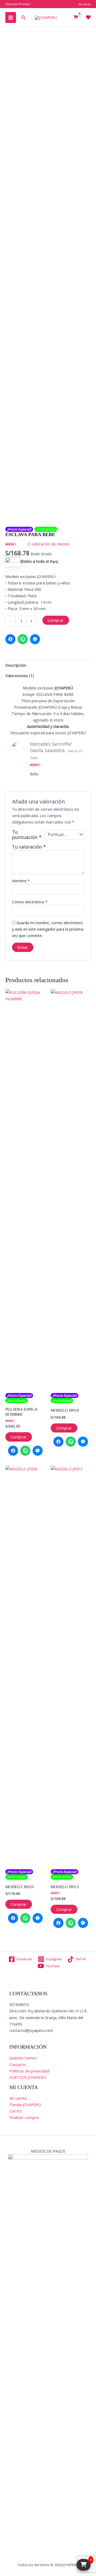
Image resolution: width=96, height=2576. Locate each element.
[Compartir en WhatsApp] (23, 639)
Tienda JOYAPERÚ (25, 2105)
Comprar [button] (19, 1437)
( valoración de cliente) (49, 544)
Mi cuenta (18, 2098)
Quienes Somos (23, 2058)
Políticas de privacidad (29, 2071)
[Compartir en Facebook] (10, 639)
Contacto (18, 2064)
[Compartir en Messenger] (35, 639)
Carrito (16, 2111)
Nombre (21, 881)
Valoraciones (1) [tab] (20, 676)
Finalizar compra (24, 2117)
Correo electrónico (30, 902)
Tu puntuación (27, 834)
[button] (24, 18)
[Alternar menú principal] (11, 17)
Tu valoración (29, 847)
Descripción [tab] (16, 665)
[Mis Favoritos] (88, 17)
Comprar (56, 620)
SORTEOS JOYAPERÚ (28, 2077)
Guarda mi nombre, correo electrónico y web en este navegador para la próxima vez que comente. (48, 929)
